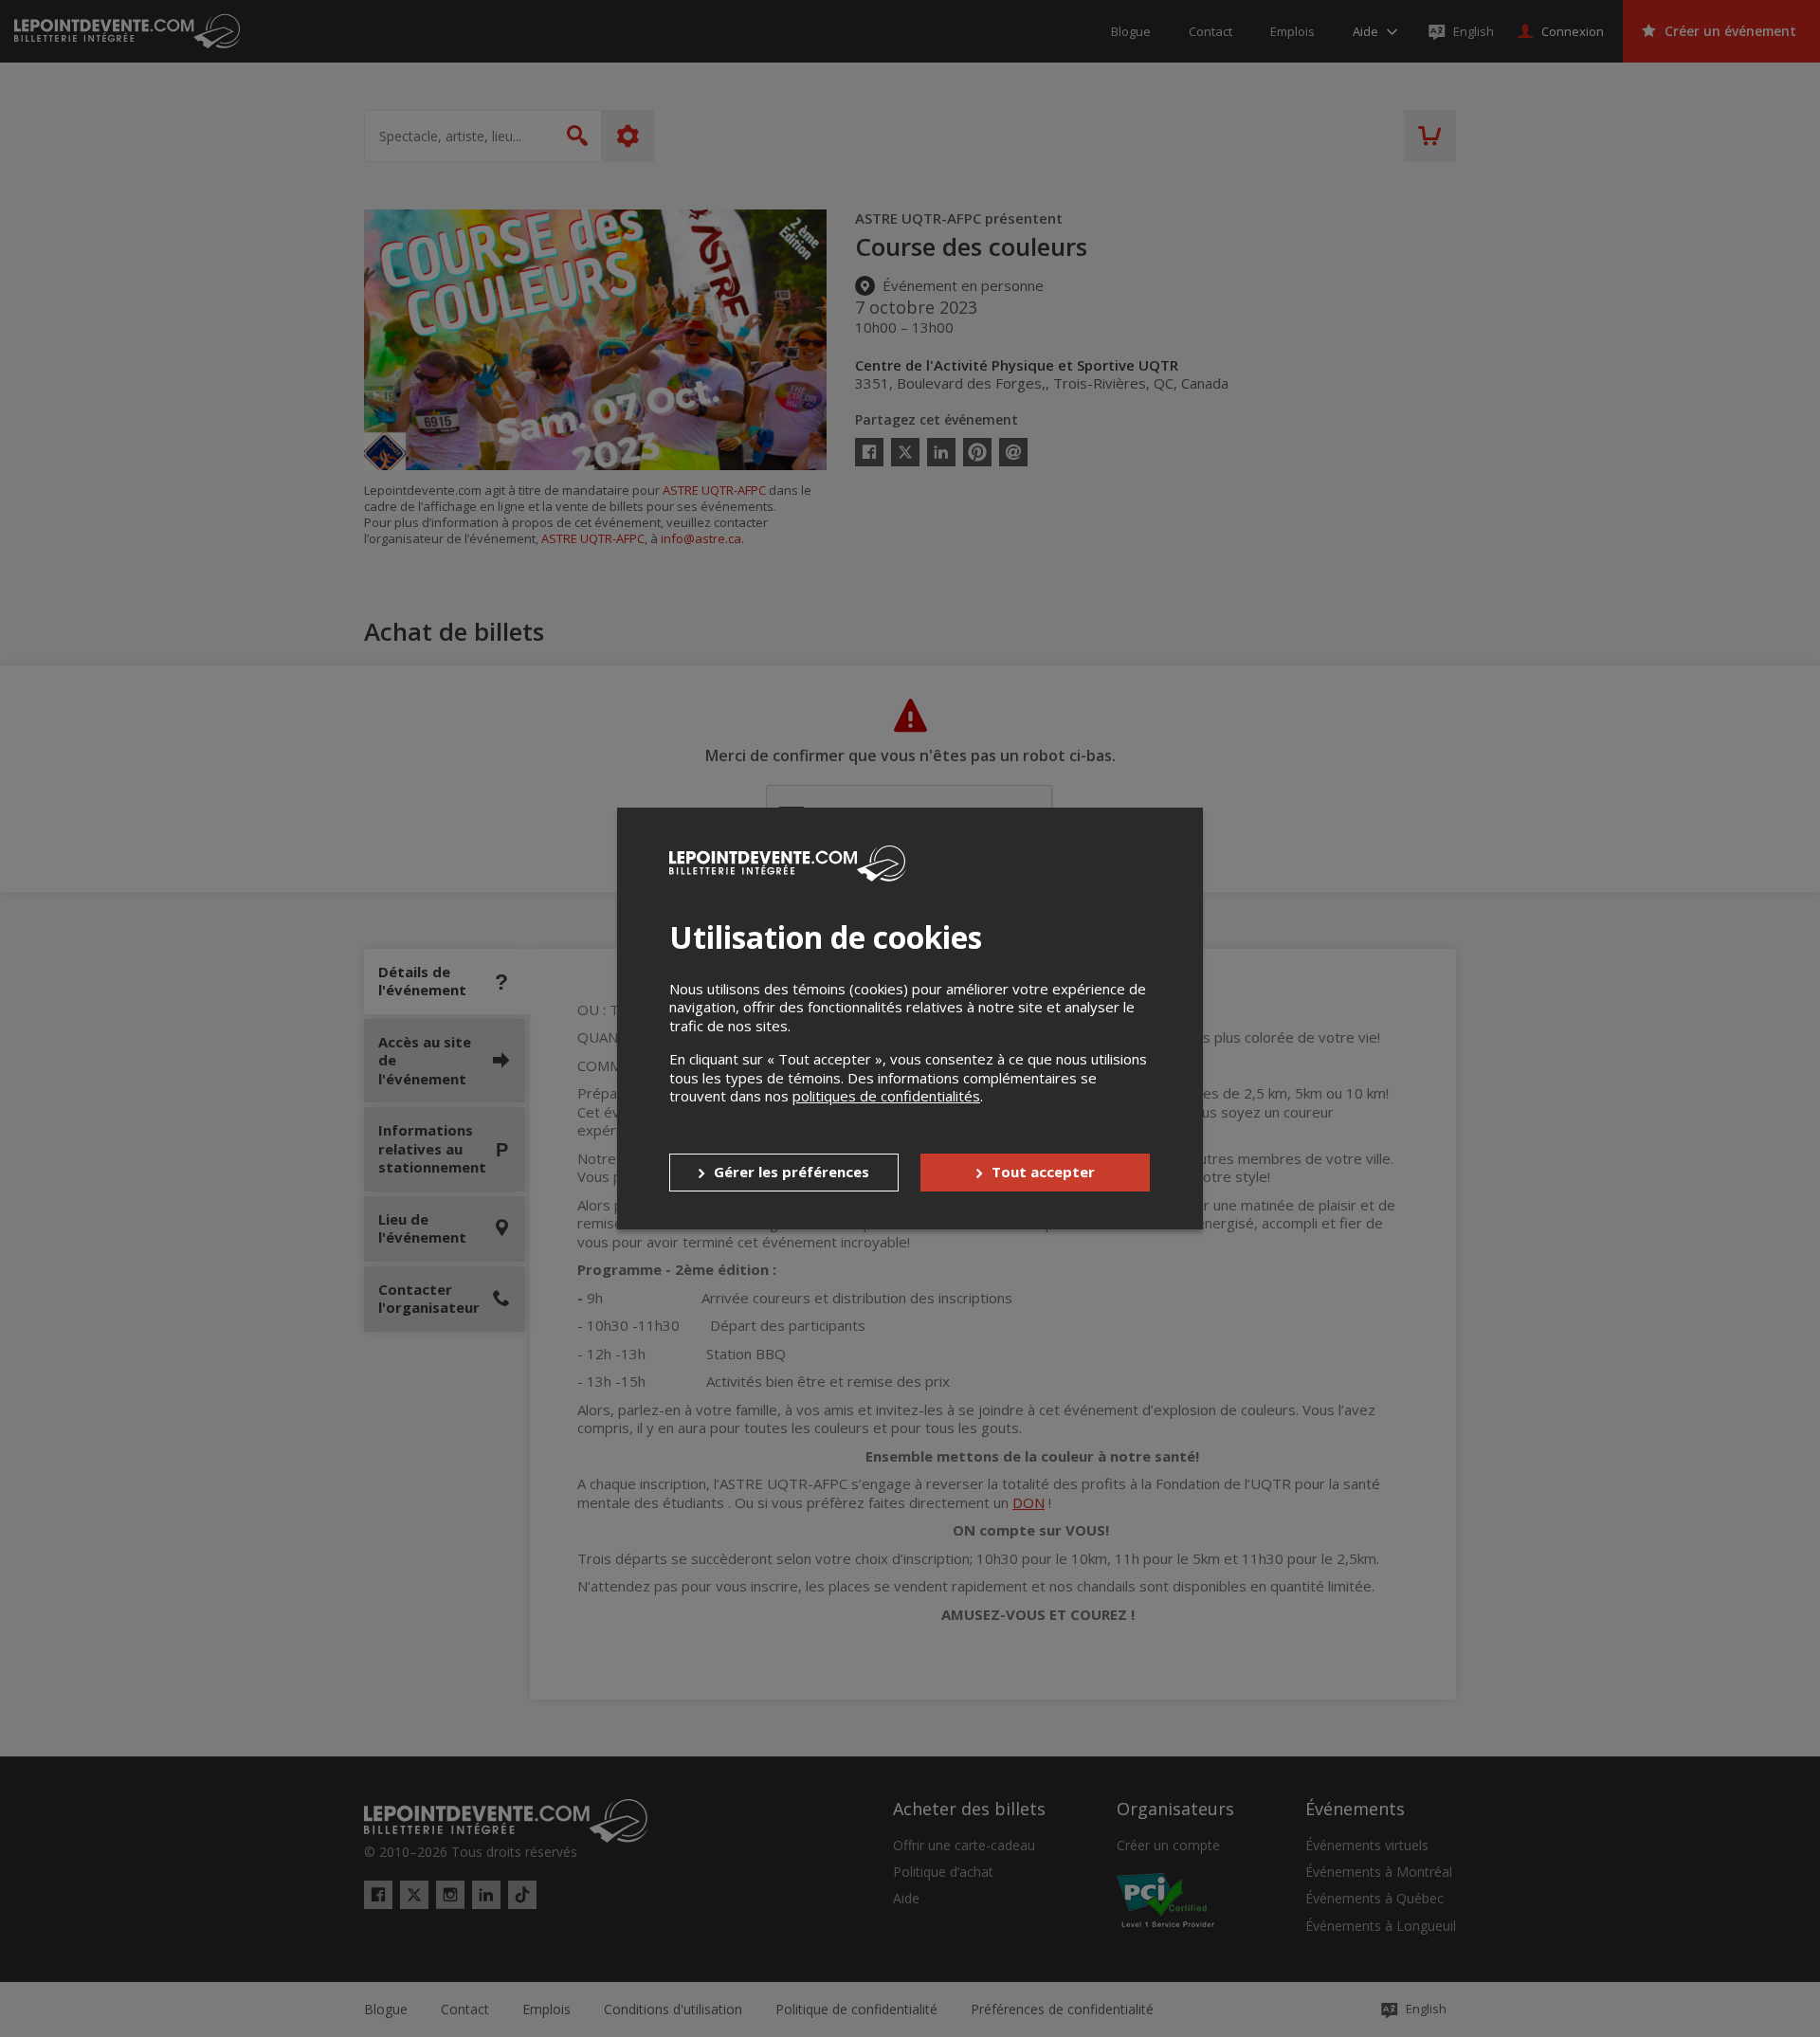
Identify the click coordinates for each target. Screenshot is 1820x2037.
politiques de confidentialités (886, 1096)
